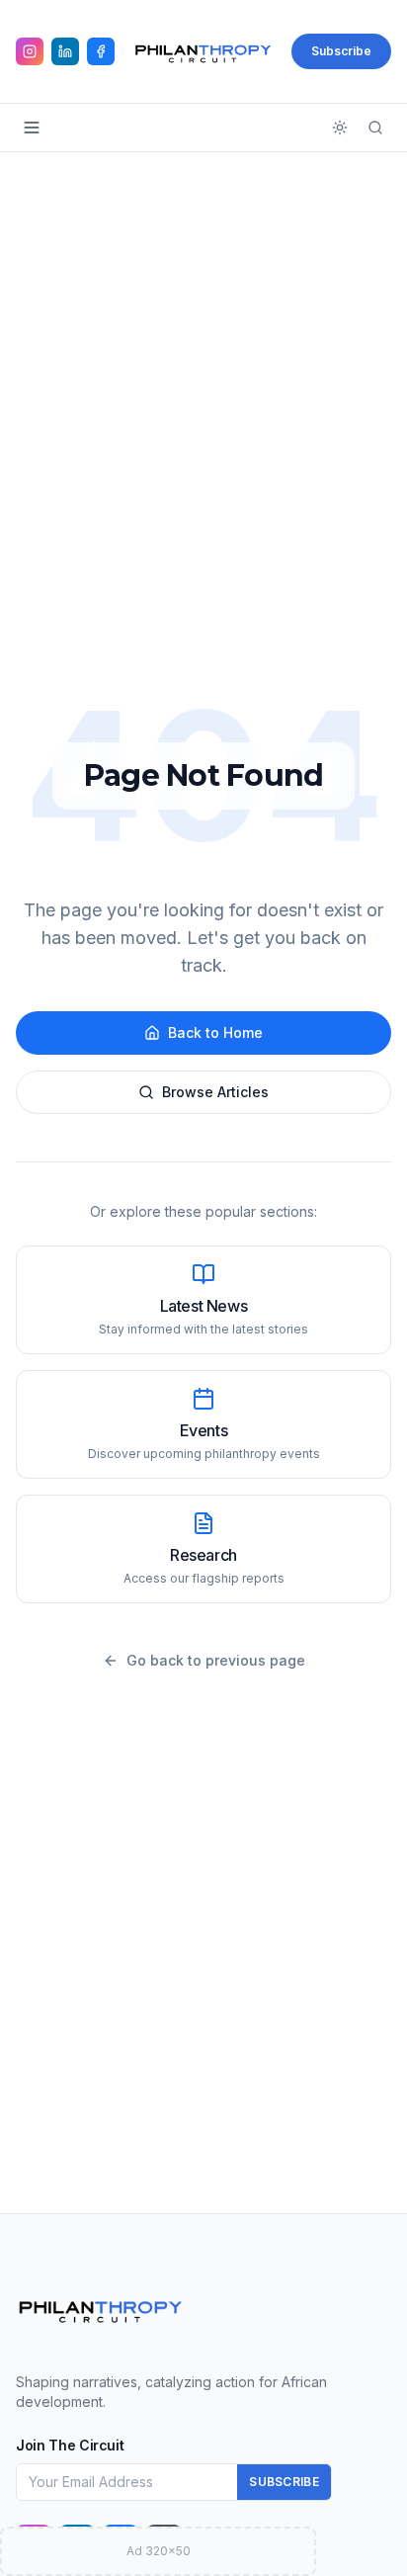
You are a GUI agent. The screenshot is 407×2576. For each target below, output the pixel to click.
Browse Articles (215, 1092)
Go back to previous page (216, 1660)
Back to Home (215, 1032)
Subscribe (341, 51)
